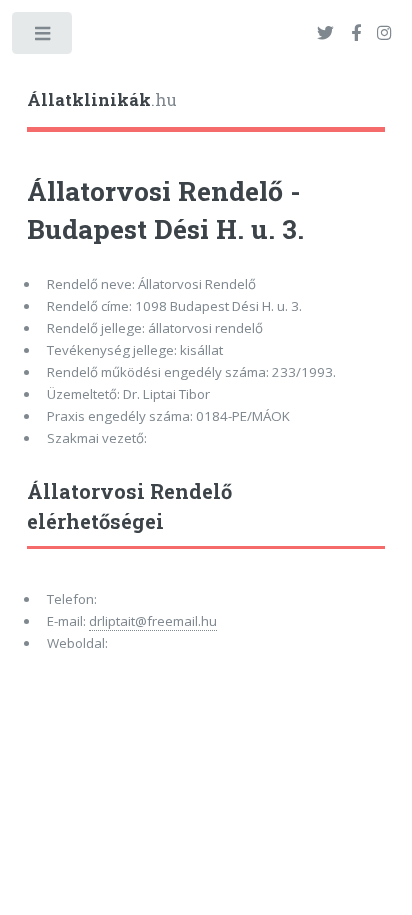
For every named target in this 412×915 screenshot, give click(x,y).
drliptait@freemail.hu (153, 621)
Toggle (43, 37)
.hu (102, 100)
